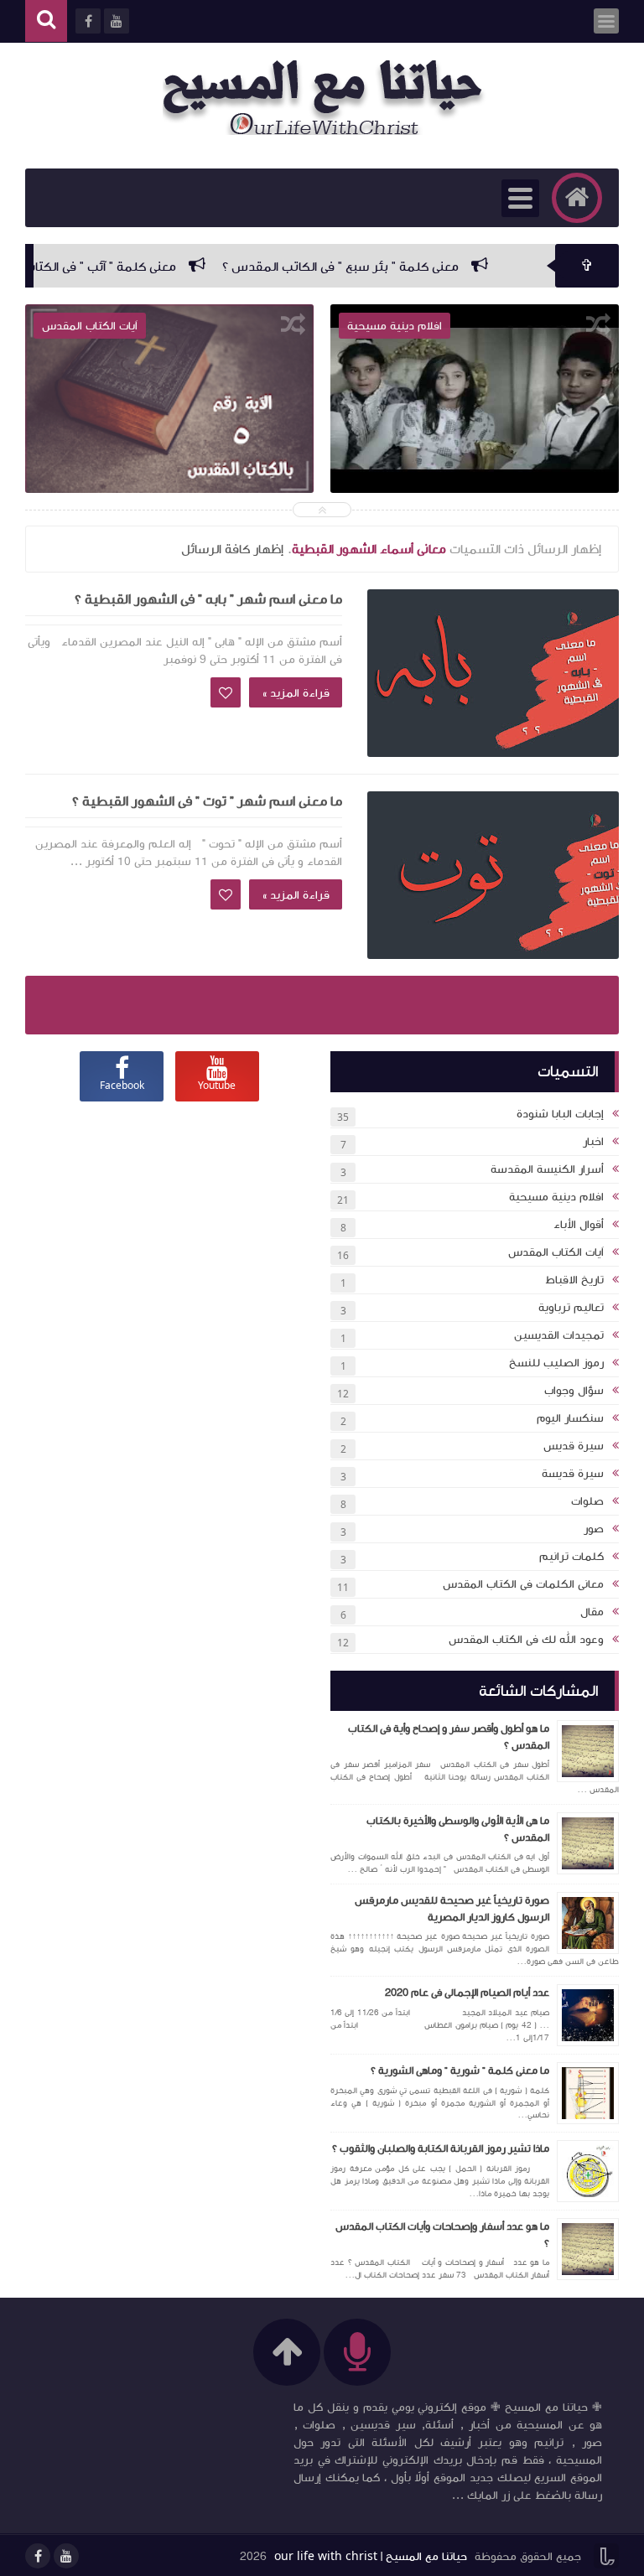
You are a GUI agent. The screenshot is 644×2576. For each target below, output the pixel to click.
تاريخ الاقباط (574, 1280)
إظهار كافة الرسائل (232, 549)
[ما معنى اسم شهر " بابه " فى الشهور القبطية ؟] (493, 673)
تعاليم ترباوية (571, 1308)
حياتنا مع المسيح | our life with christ (371, 2557)
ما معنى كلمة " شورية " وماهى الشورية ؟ (460, 2071)
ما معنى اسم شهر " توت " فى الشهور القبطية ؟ (207, 801)
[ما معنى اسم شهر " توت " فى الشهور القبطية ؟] (493, 875)
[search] (46, 21)
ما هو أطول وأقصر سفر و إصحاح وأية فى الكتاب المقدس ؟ (449, 1737)
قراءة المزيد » (296, 693)
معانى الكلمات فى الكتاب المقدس (523, 1584)
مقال (592, 1612)
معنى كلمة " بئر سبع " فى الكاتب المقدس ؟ (389, 267)
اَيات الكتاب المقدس (556, 1252)
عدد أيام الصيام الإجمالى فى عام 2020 (467, 1993)
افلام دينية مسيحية (556, 1197)
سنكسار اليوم (570, 1418)
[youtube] (66, 2556)
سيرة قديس (574, 1446)
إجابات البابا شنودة (560, 1114)
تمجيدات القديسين (559, 1335)
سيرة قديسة (573, 1474)
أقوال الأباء (579, 1225)
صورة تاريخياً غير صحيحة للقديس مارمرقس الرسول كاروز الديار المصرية (452, 1909)
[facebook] (38, 2556)
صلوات (587, 1501)
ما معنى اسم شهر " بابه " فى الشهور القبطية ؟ (208, 599)
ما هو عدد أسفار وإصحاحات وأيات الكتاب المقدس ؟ (442, 2235)
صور (594, 1529)
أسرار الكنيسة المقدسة (547, 1169)
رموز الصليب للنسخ (556, 1363)
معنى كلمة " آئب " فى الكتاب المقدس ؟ (119, 267)
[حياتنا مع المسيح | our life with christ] (330, 97)
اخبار (593, 1142)
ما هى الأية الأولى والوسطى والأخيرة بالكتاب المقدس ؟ (458, 1829)
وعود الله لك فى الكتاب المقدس (526, 1640)
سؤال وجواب (574, 1391)
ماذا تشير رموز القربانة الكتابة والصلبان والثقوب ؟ (441, 2148)
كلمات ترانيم (571, 1557)
